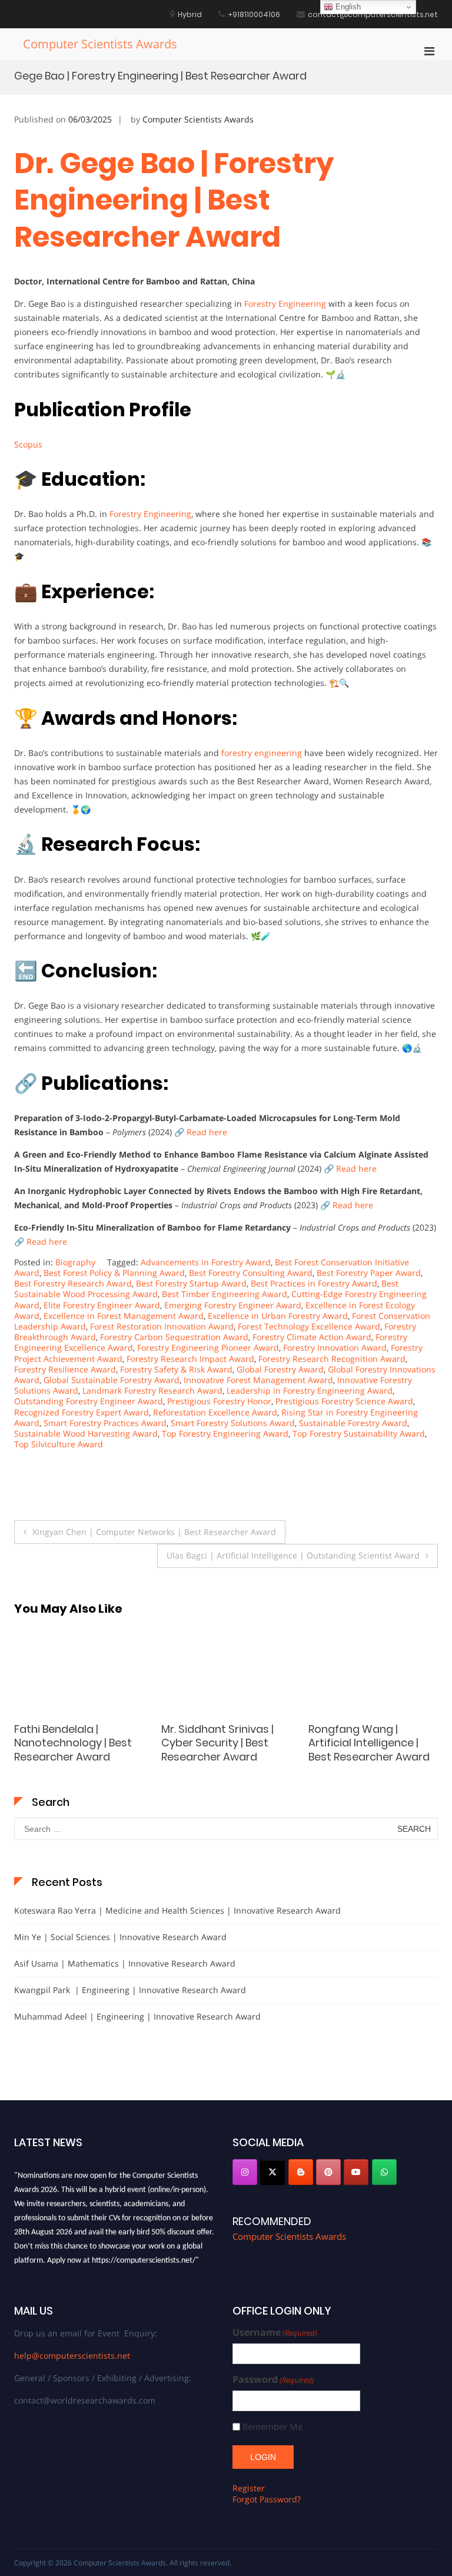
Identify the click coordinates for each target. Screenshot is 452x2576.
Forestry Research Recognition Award (332, 1359)
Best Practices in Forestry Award (314, 1283)
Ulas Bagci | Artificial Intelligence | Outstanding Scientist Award (293, 1555)
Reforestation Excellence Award (215, 1412)
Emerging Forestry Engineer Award (233, 1305)
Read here (207, 1132)
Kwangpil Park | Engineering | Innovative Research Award (130, 1990)
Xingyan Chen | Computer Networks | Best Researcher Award (154, 1532)
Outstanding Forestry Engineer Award (89, 1401)
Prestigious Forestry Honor (219, 1401)
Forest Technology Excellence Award (309, 1326)
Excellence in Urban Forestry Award (278, 1316)
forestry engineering (262, 753)
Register (249, 2488)
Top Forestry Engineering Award (225, 1433)
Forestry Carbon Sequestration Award (174, 1337)
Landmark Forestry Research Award (152, 1390)
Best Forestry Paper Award (369, 1273)
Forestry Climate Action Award (312, 1337)
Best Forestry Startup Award (191, 1283)
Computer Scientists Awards (100, 44)
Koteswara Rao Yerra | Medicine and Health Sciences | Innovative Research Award (177, 1910)
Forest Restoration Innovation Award (162, 1326)
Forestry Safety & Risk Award (176, 1369)
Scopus (28, 444)
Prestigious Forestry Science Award (344, 1401)
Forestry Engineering (285, 304)
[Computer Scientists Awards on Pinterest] (328, 2172)
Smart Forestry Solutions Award (233, 1423)
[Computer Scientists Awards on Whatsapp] (384, 2172)
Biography (75, 1262)
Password (273, 2380)
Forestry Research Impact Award (190, 1359)
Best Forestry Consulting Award (251, 1273)
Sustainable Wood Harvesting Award (86, 1433)
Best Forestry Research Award (73, 1283)
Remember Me (272, 2427)
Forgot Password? (267, 2499)
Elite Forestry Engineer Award (102, 1305)
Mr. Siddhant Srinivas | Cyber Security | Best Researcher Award (70, 1743)
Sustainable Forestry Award (353, 1423)
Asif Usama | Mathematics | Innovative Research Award (125, 1963)
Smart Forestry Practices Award (105, 1423)
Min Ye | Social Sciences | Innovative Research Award (120, 1937)
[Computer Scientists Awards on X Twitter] (272, 2172)
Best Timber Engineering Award (225, 1294)
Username (275, 2333)
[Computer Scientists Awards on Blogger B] (301, 2172)
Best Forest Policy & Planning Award (114, 1273)
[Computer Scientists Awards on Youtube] (356, 2172)
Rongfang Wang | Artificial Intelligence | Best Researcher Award (222, 1743)
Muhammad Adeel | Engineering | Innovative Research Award (137, 2016)
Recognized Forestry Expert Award (82, 1412)
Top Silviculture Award (59, 1444)
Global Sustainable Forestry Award (112, 1380)
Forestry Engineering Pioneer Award (208, 1347)
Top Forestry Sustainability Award (359, 1433)
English (347, 7)
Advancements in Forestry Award (206, 1262)
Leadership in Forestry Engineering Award (310, 1390)
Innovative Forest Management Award (258, 1380)
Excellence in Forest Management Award (124, 1316)
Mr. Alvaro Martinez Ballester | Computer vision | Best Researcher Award (369, 1750)
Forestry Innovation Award (335, 1347)
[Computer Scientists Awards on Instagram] (245, 2172)
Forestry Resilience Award (65, 1369)
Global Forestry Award (280, 1369)
